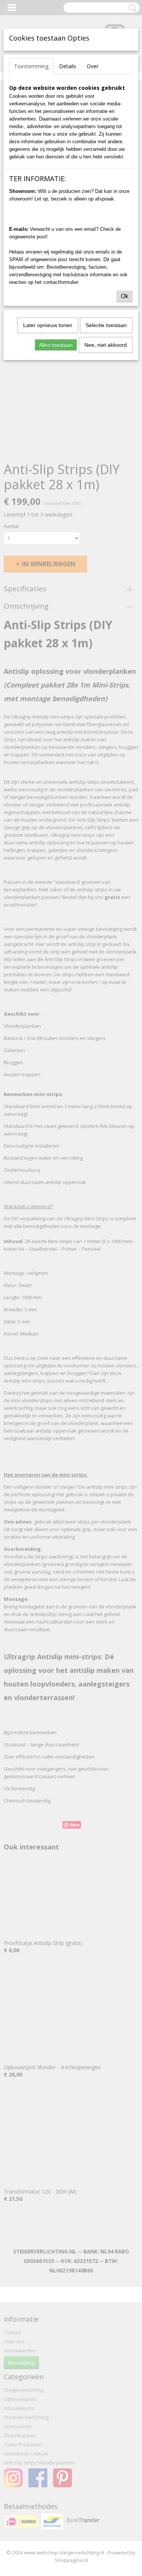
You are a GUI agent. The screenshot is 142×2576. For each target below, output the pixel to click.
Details (68, 66)
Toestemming (31, 66)
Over (93, 66)
